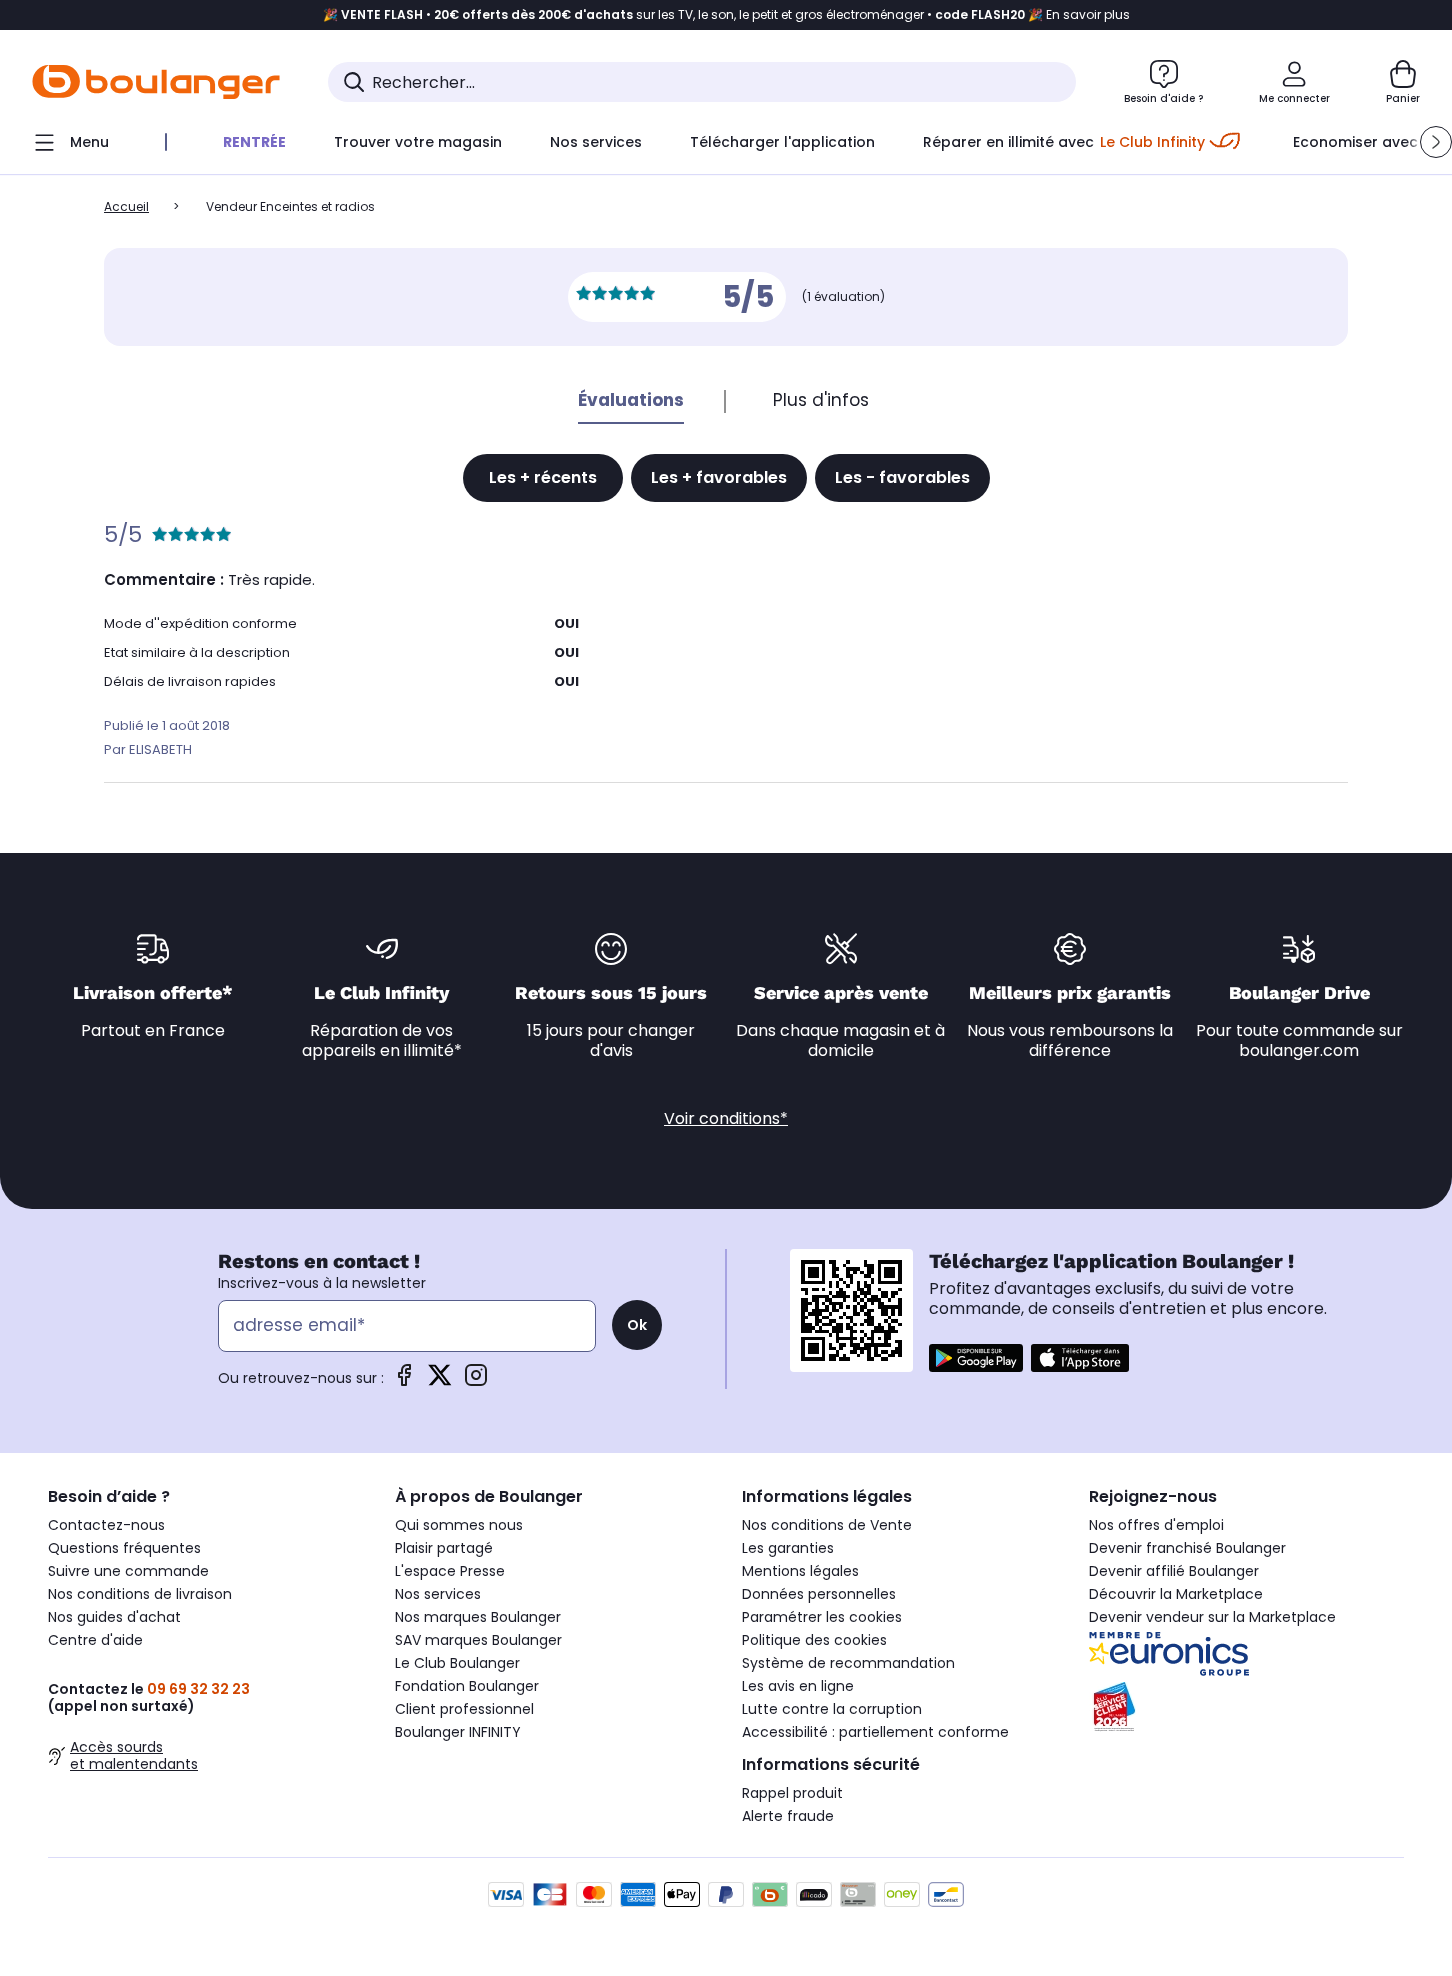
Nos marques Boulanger (478, 1617)
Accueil (126, 206)
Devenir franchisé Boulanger (1187, 1548)
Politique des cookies (814, 1640)
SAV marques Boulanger (478, 1640)
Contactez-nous (106, 1525)
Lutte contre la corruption (832, 1709)
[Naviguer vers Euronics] (1246, 1654)
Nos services (438, 1594)
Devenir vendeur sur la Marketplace (1212, 1617)
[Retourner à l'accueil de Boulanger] (156, 82)
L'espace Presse (450, 1571)
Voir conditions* (726, 1118)
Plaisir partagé (444, 1548)
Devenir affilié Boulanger (1174, 1571)
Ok (637, 1325)
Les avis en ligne (798, 1686)
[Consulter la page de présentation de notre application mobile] (976, 1358)
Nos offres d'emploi (1156, 1525)
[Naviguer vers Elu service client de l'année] (1246, 1707)
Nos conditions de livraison (140, 1594)
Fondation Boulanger (467, 1686)
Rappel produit (792, 1793)
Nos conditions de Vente (827, 1525)
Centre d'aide (95, 1640)
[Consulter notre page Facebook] (404, 1381)
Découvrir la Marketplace (1176, 1594)
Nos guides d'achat (114, 1617)
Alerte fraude (788, 1816)
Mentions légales (800, 1571)
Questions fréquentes (124, 1548)
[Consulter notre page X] (440, 1381)
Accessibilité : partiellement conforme (875, 1732)
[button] (1436, 142)
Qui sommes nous (459, 1525)
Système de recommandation (848, 1663)
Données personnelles (819, 1594)
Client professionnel (464, 1709)
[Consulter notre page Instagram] (476, 1381)
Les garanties (788, 1548)
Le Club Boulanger (457, 1663)
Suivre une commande (128, 1571)
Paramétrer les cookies (822, 1617)
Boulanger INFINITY (458, 1732)
